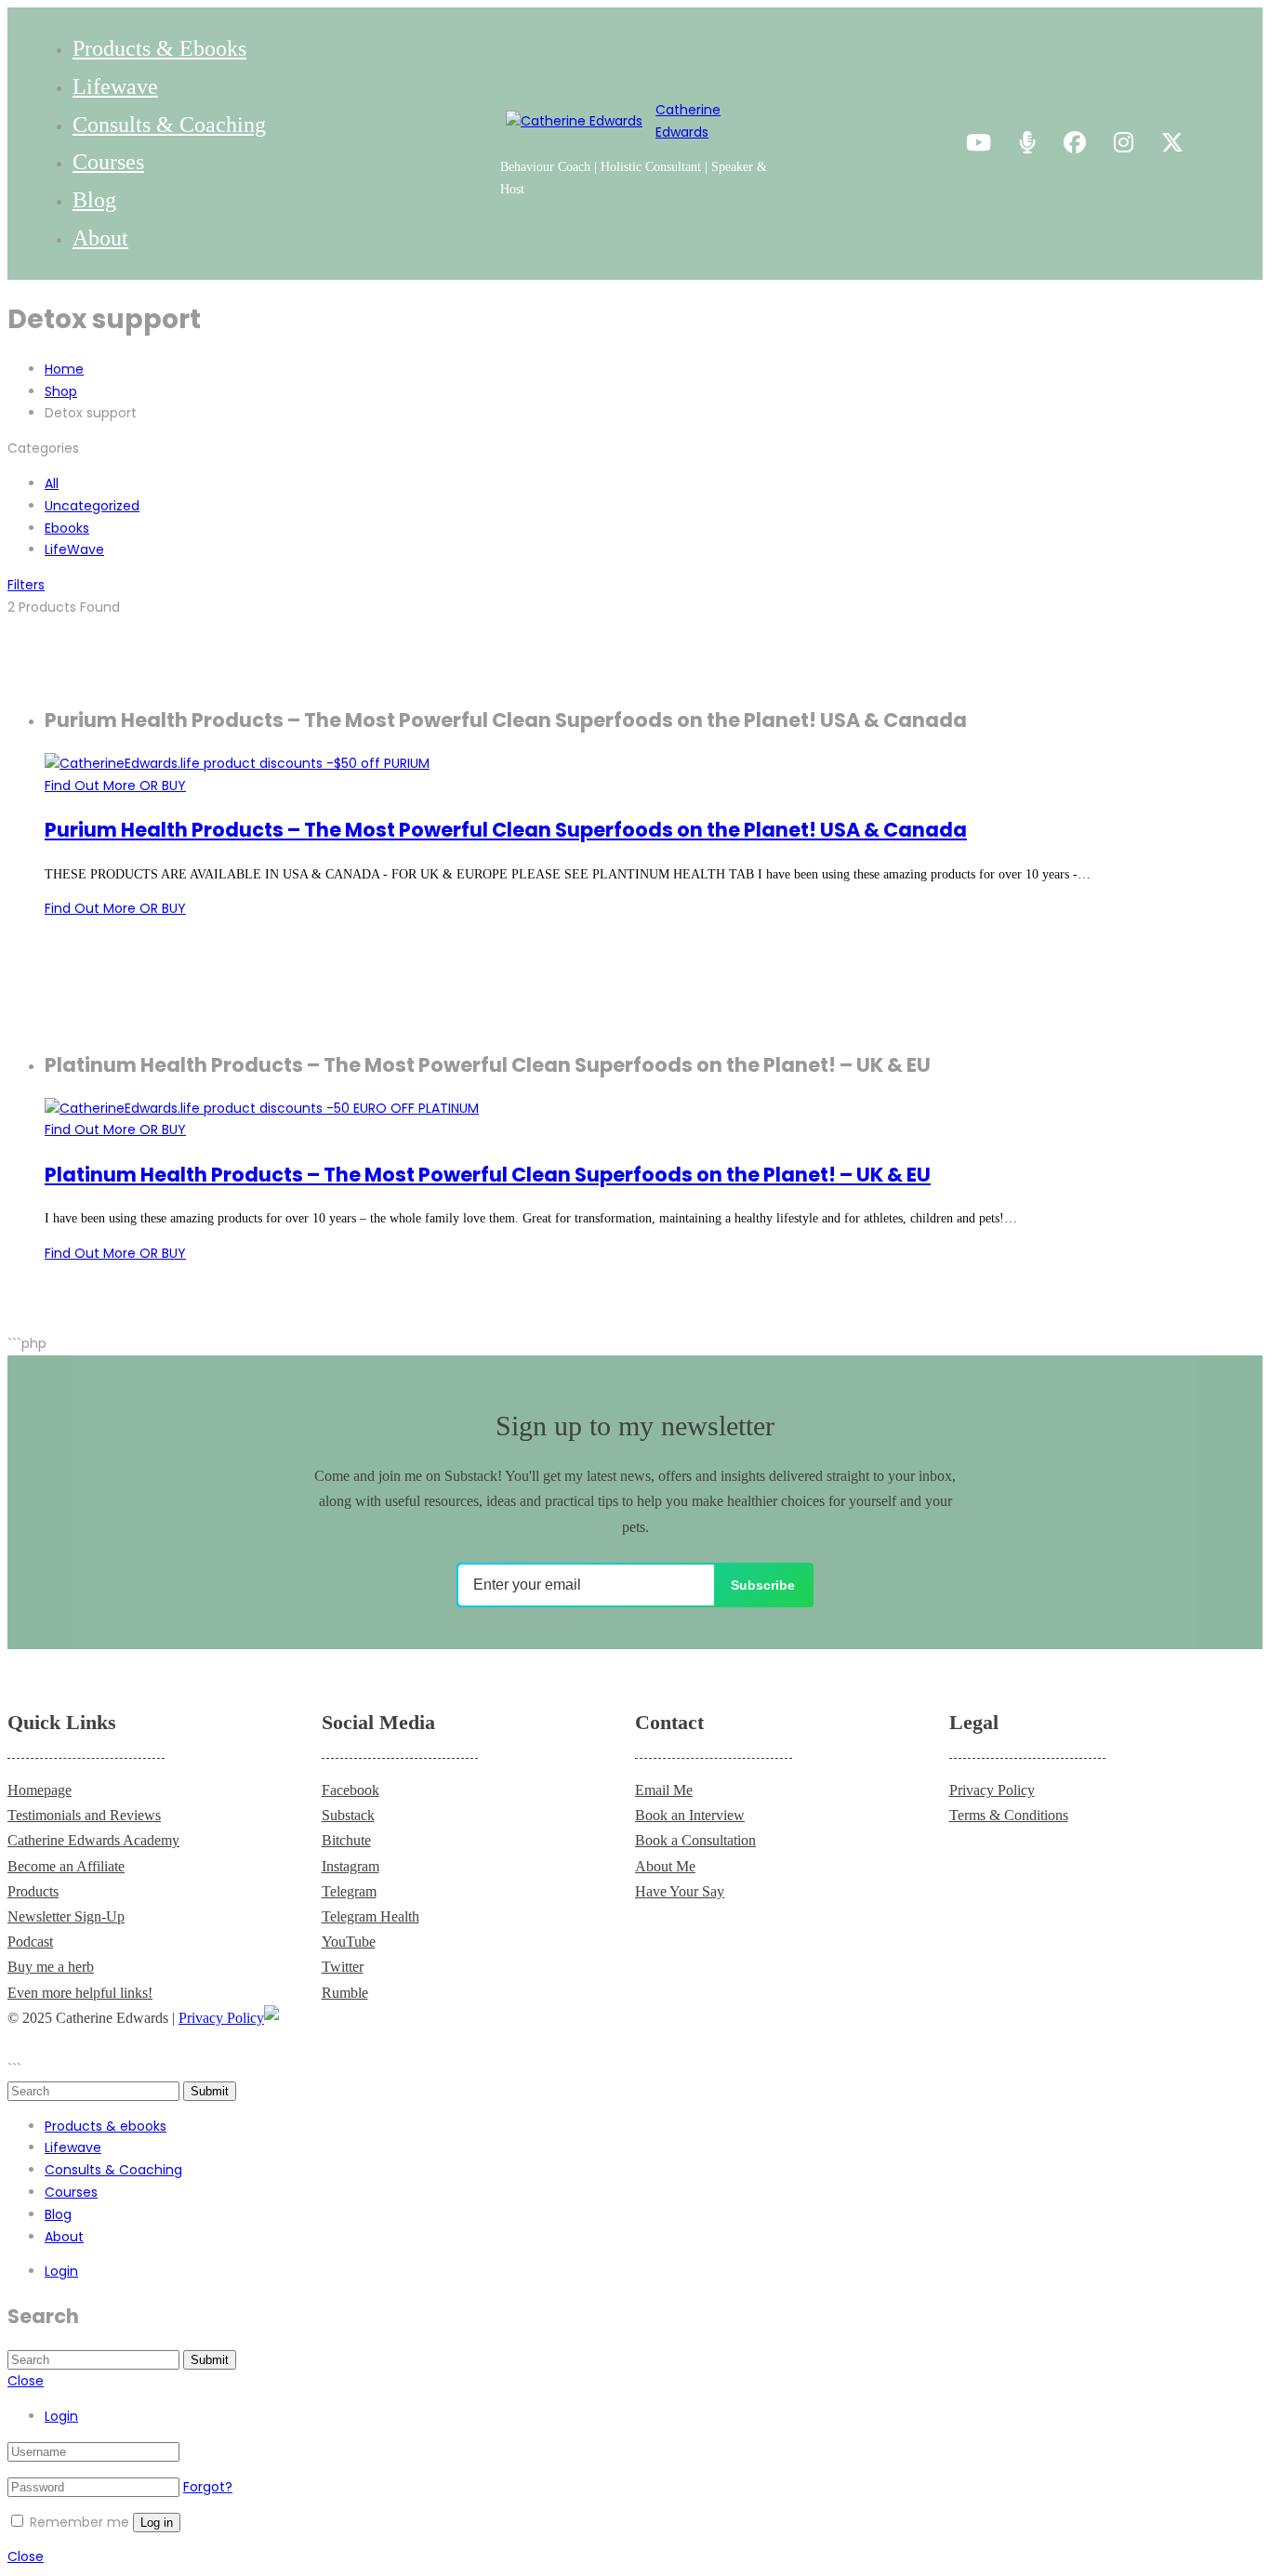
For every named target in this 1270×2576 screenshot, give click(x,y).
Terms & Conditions (1009, 1815)
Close (26, 2381)
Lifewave (115, 86)
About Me (665, 1866)
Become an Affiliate (66, 1866)
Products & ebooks (159, 48)
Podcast (30, 1942)
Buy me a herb (51, 1967)
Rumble (345, 1993)
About (100, 238)
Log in (157, 2523)
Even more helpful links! (80, 1993)
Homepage (40, 1790)
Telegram (349, 1891)
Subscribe (763, 1585)
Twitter (343, 1967)
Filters (26, 585)
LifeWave (74, 549)
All (52, 483)
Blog (94, 200)
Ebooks (67, 528)
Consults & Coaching (169, 125)
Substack (348, 1815)
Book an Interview (690, 1815)
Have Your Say (680, 1891)
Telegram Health (370, 1916)
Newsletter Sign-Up (66, 1916)
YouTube (349, 1942)
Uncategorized (92, 506)
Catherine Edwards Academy (93, 1840)
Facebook (351, 1790)
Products (33, 1891)
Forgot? (208, 2487)
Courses (108, 162)
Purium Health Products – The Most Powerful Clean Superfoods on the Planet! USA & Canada (506, 830)
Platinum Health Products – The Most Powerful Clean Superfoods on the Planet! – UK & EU (488, 1175)
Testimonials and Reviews (84, 1815)
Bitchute (346, 1840)
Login (61, 2271)
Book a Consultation (695, 1840)
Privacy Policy (992, 1790)
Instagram (351, 1866)
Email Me (664, 1790)
